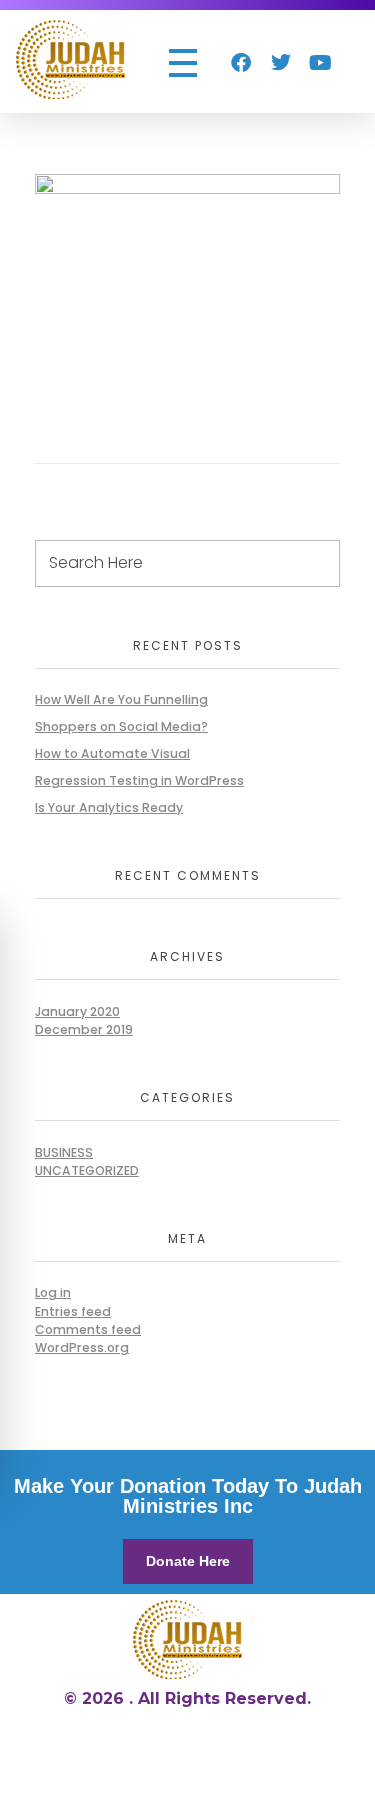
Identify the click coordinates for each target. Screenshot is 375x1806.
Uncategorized (87, 1170)
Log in (53, 1292)
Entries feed (73, 1311)
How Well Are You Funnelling (121, 699)
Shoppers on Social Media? (121, 726)
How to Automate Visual (112, 753)
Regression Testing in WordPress (139, 780)
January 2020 (77, 1011)
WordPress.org (82, 1347)
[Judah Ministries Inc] (70, 59)
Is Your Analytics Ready (109, 807)
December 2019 (84, 1029)
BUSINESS (64, 1152)
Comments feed (88, 1329)
